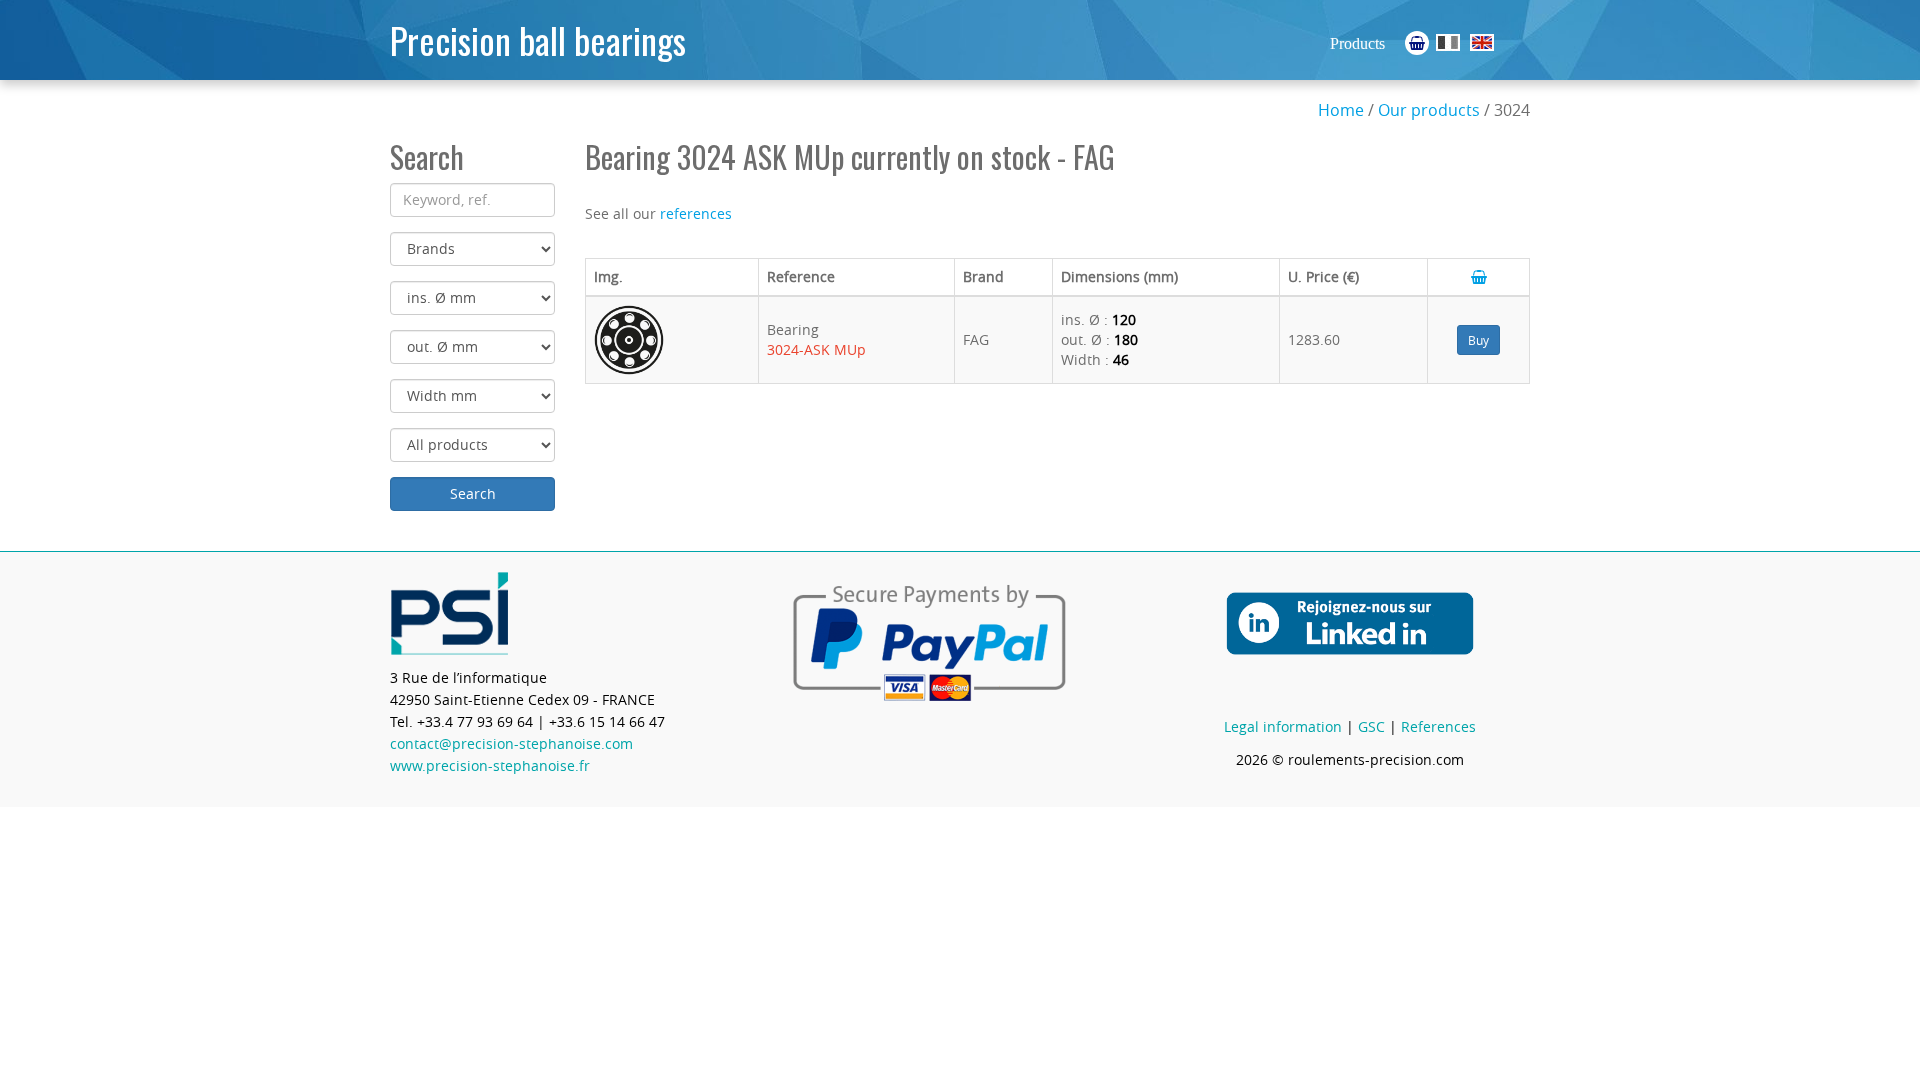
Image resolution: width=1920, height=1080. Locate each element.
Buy (1478, 340)
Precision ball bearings (538, 39)
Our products (1429, 110)
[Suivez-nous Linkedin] (1350, 636)
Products (1357, 43)
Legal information (1283, 726)
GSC (1371, 726)
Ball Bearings (1482, 42)
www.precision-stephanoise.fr (490, 765)
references (696, 213)
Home (1341, 110)
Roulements (1448, 42)
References (1438, 726)
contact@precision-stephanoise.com (511, 743)
